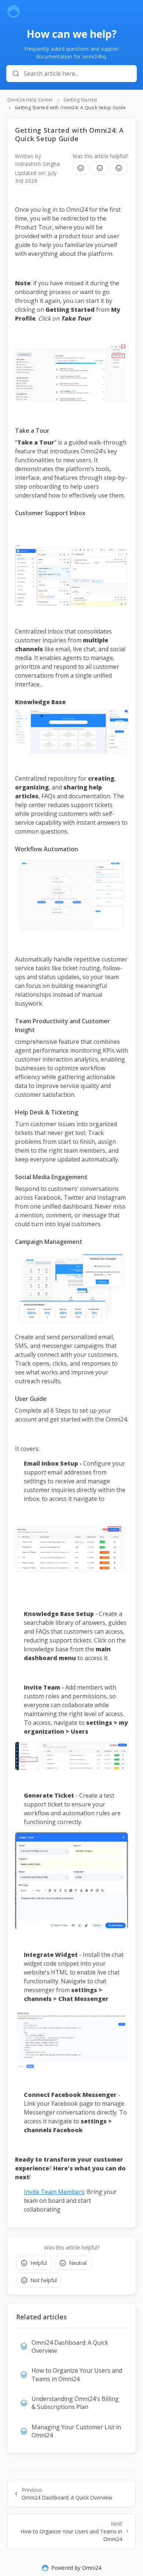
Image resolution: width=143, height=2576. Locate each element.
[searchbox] (77, 74)
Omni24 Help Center (30, 100)
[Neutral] (100, 168)
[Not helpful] (119, 168)
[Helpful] (81, 168)
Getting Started (80, 100)
